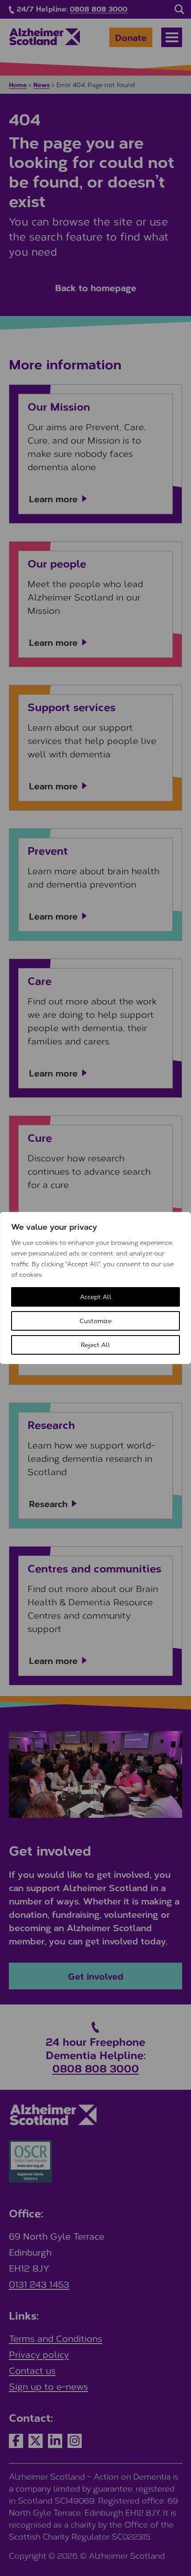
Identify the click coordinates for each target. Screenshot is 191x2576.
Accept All (96, 1297)
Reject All (95, 1345)
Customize (95, 1321)
